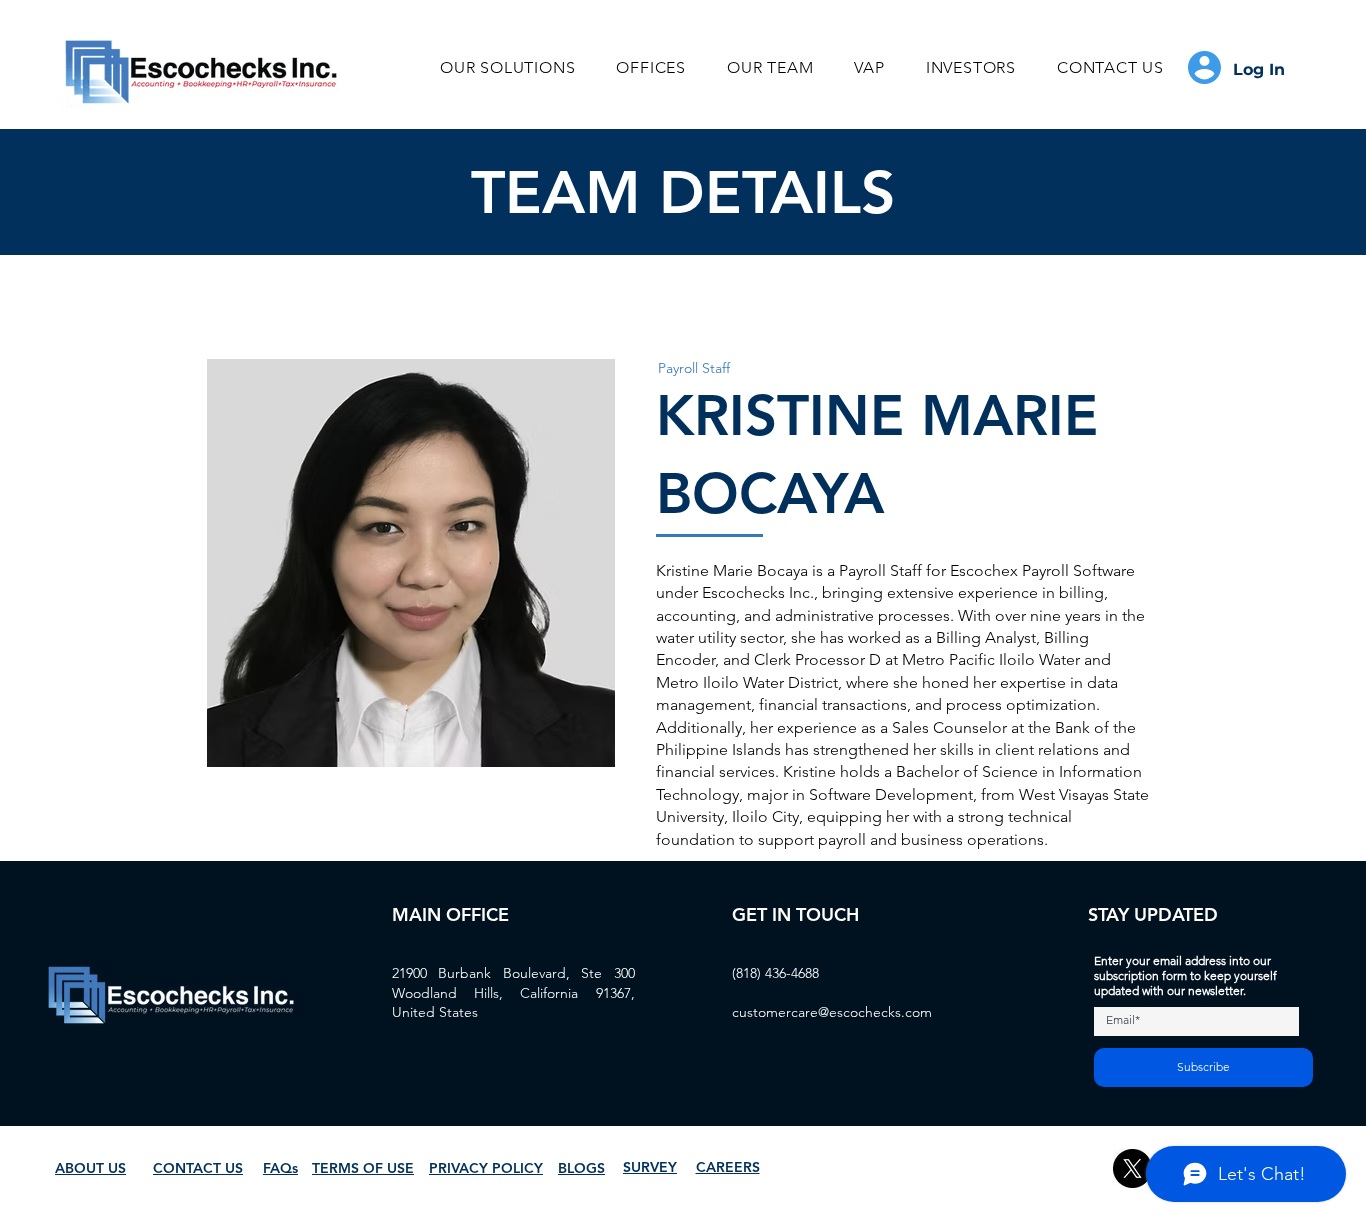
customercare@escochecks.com (832, 1012)
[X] (1132, 1168)
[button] (508, 67)
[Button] (1241, 68)
